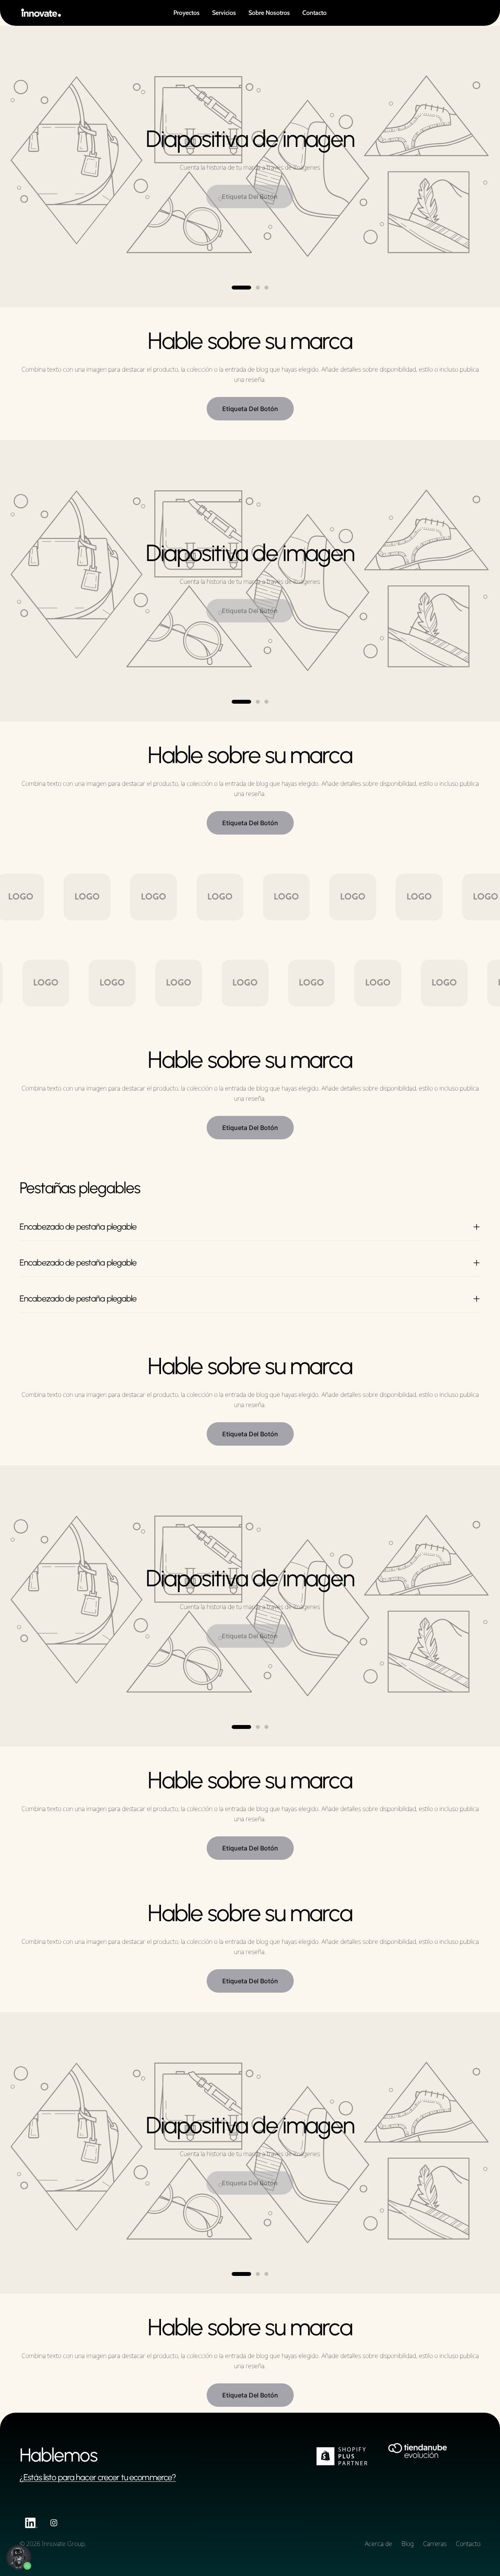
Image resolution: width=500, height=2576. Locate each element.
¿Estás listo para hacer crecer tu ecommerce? (98, 2477)
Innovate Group (63, 2544)
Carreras (435, 2544)
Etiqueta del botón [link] (250, 409)
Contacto (468, 2544)
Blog (408, 2544)
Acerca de (379, 2544)
